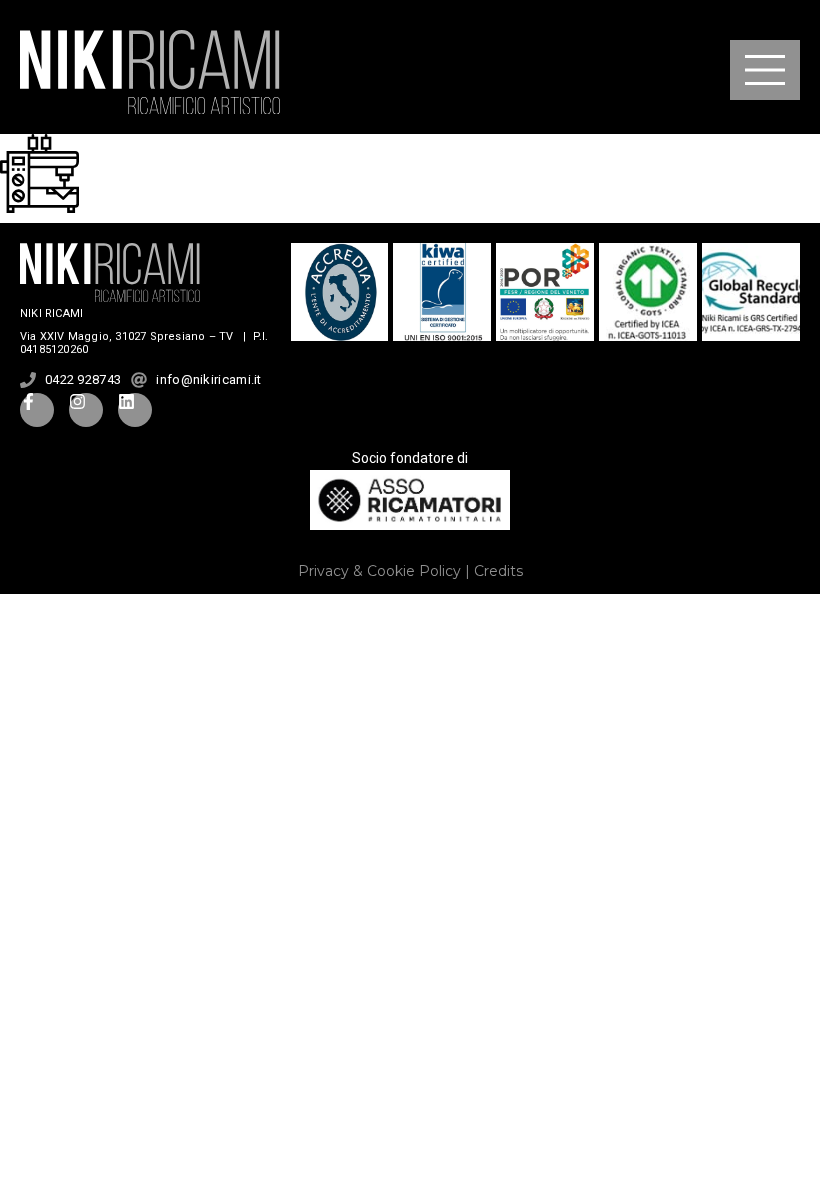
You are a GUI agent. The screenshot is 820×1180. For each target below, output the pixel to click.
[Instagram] (86, 410)
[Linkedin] (135, 410)
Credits (498, 571)
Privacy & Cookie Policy (379, 571)
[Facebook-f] (37, 410)
